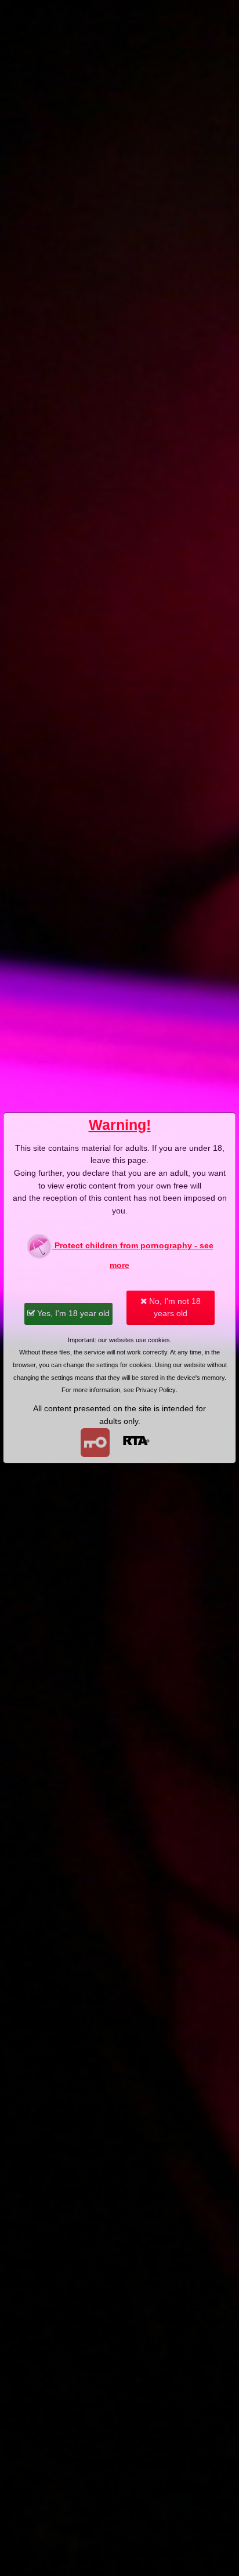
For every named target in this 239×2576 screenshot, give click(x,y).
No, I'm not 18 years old (174, 1307)
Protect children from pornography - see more (133, 1255)
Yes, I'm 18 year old (72, 1313)
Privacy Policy (156, 1390)
